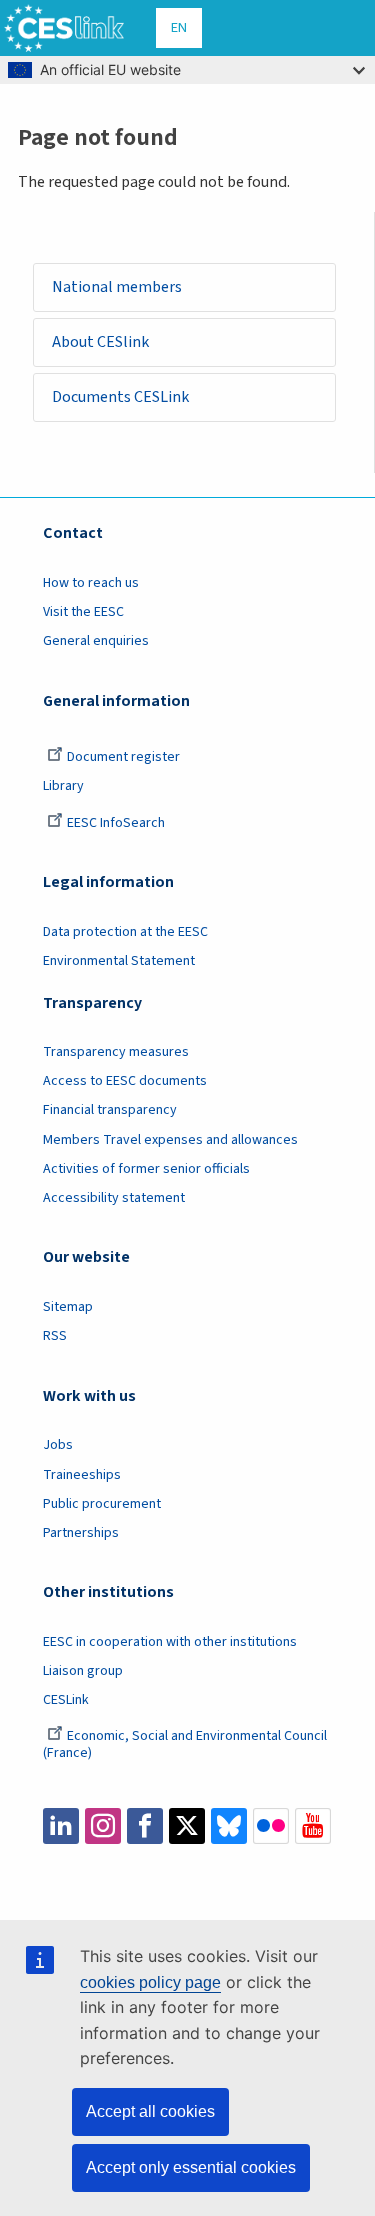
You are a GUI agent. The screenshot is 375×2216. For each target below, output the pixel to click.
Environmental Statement (119, 961)
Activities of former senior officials (146, 1169)
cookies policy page (150, 1982)
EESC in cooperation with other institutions (170, 1642)
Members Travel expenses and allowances (170, 1140)
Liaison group (83, 1671)
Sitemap (68, 1307)
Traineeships (82, 1475)
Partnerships (81, 1533)
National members (117, 287)
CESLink (66, 1700)
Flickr (271, 1826)
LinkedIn (61, 1826)
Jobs (58, 1445)
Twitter (187, 1826)
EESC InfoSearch (116, 823)
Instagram (103, 1826)
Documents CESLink (120, 397)
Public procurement (102, 1504)
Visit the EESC (83, 612)
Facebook (145, 1826)
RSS (55, 1336)
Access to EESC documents (125, 1081)
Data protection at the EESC (125, 932)
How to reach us (91, 583)
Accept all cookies (150, 2111)
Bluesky (229, 1826)
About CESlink (100, 342)
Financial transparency (110, 1110)
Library (63, 786)
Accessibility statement (114, 1198)
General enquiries (96, 641)
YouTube (313, 1826)
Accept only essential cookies (191, 2167)
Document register (123, 757)
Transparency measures (116, 1052)
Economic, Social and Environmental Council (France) (185, 1744)
